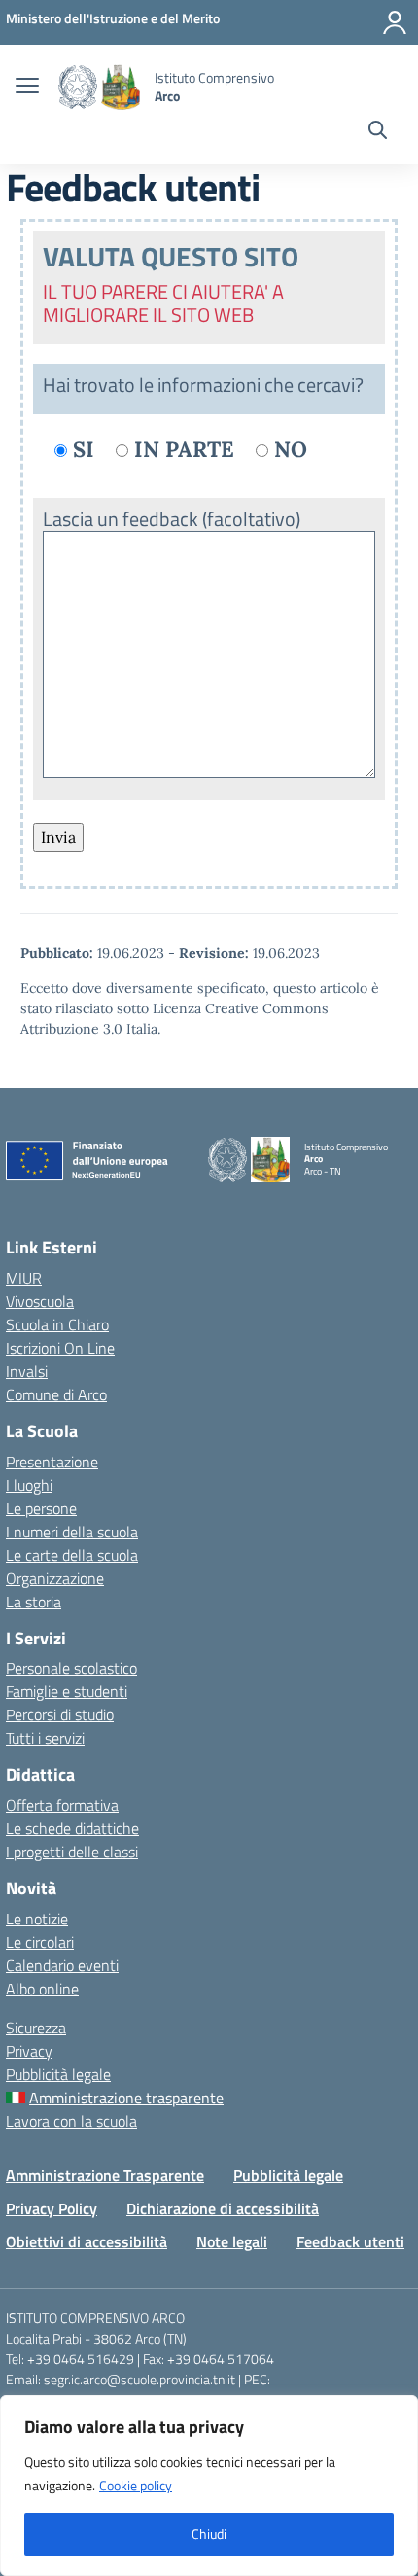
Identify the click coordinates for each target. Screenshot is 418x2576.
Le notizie (37, 1919)
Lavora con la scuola (71, 2121)
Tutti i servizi (45, 1738)
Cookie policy (136, 2485)
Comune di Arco (56, 1394)
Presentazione (52, 1462)
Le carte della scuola (72, 1555)
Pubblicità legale (58, 2074)
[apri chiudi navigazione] (27, 88)
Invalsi (27, 1371)
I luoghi (29, 1485)
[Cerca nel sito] (378, 132)
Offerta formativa (62, 1805)
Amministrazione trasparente (126, 2098)
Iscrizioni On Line (60, 1348)
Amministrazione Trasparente (105, 2175)
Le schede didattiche (72, 1828)
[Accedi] (395, 22)
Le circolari (40, 1942)
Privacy (29, 2051)
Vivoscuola (40, 1301)
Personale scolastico (71, 1668)
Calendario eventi (62, 1965)
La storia (34, 1602)
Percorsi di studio (60, 1714)
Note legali (232, 2241)
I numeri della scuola (72, 1532)
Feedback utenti (350, 2241)
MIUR (24, 1278)
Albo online (42, 1989)
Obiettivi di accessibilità (87, 2241)
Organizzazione (55, 1578)
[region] (209, 2486)
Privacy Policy (52, 2208)
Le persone (41, 1508)
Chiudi (209, 2534)
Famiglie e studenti (67, 1691)
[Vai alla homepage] (99, 87)
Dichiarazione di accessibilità (223, 2208)
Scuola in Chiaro (57, 1324)
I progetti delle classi (72, 1852)
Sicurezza (36, 2028)
